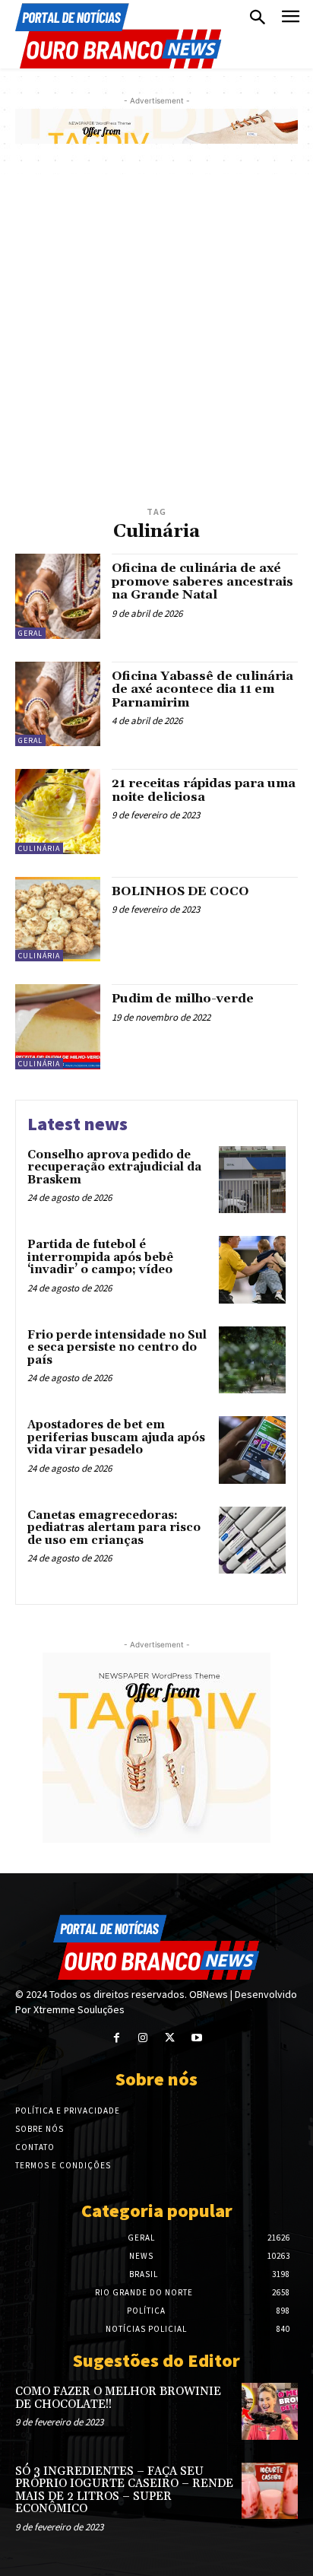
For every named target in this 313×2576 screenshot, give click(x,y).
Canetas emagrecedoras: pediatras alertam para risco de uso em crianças (114, 1528)
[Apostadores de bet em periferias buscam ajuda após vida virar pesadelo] (252, 1450)
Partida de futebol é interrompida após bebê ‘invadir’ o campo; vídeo (100, 1257)
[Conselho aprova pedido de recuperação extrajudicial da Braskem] (252, 1180)
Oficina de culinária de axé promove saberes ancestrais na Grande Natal (202, 581)
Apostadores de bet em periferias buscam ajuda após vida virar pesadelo (116, 1437)
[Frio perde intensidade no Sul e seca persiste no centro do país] (252, 1360)
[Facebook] (117, 2038)
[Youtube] (196, 2038)
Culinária (39, 848)
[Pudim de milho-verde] (58, 1027)
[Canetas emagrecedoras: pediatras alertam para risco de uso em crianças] (252, 1540)
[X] (170, 2038)
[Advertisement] (156, 338)
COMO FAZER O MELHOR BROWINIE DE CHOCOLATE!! (118, 2398)
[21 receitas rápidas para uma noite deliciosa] (58, 812)
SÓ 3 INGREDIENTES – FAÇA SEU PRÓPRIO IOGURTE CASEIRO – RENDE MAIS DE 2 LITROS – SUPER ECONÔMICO (124, 2490)
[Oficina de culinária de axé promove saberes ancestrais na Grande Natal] (58, 596)
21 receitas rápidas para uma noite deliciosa (204, 790)
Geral (30, 633)
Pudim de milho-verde (183, 999)
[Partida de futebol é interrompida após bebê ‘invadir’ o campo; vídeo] (252, 1269)
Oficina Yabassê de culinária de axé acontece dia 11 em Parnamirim (202, 689)
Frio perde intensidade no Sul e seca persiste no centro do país (117, 1348)
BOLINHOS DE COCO (180, 891)
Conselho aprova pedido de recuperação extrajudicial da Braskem (114, 1167)
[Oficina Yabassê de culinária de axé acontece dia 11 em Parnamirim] (58, 704)
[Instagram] (143, 2038)
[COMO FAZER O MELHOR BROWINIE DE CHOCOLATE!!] (270, 2411)
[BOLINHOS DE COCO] (58, 920)
